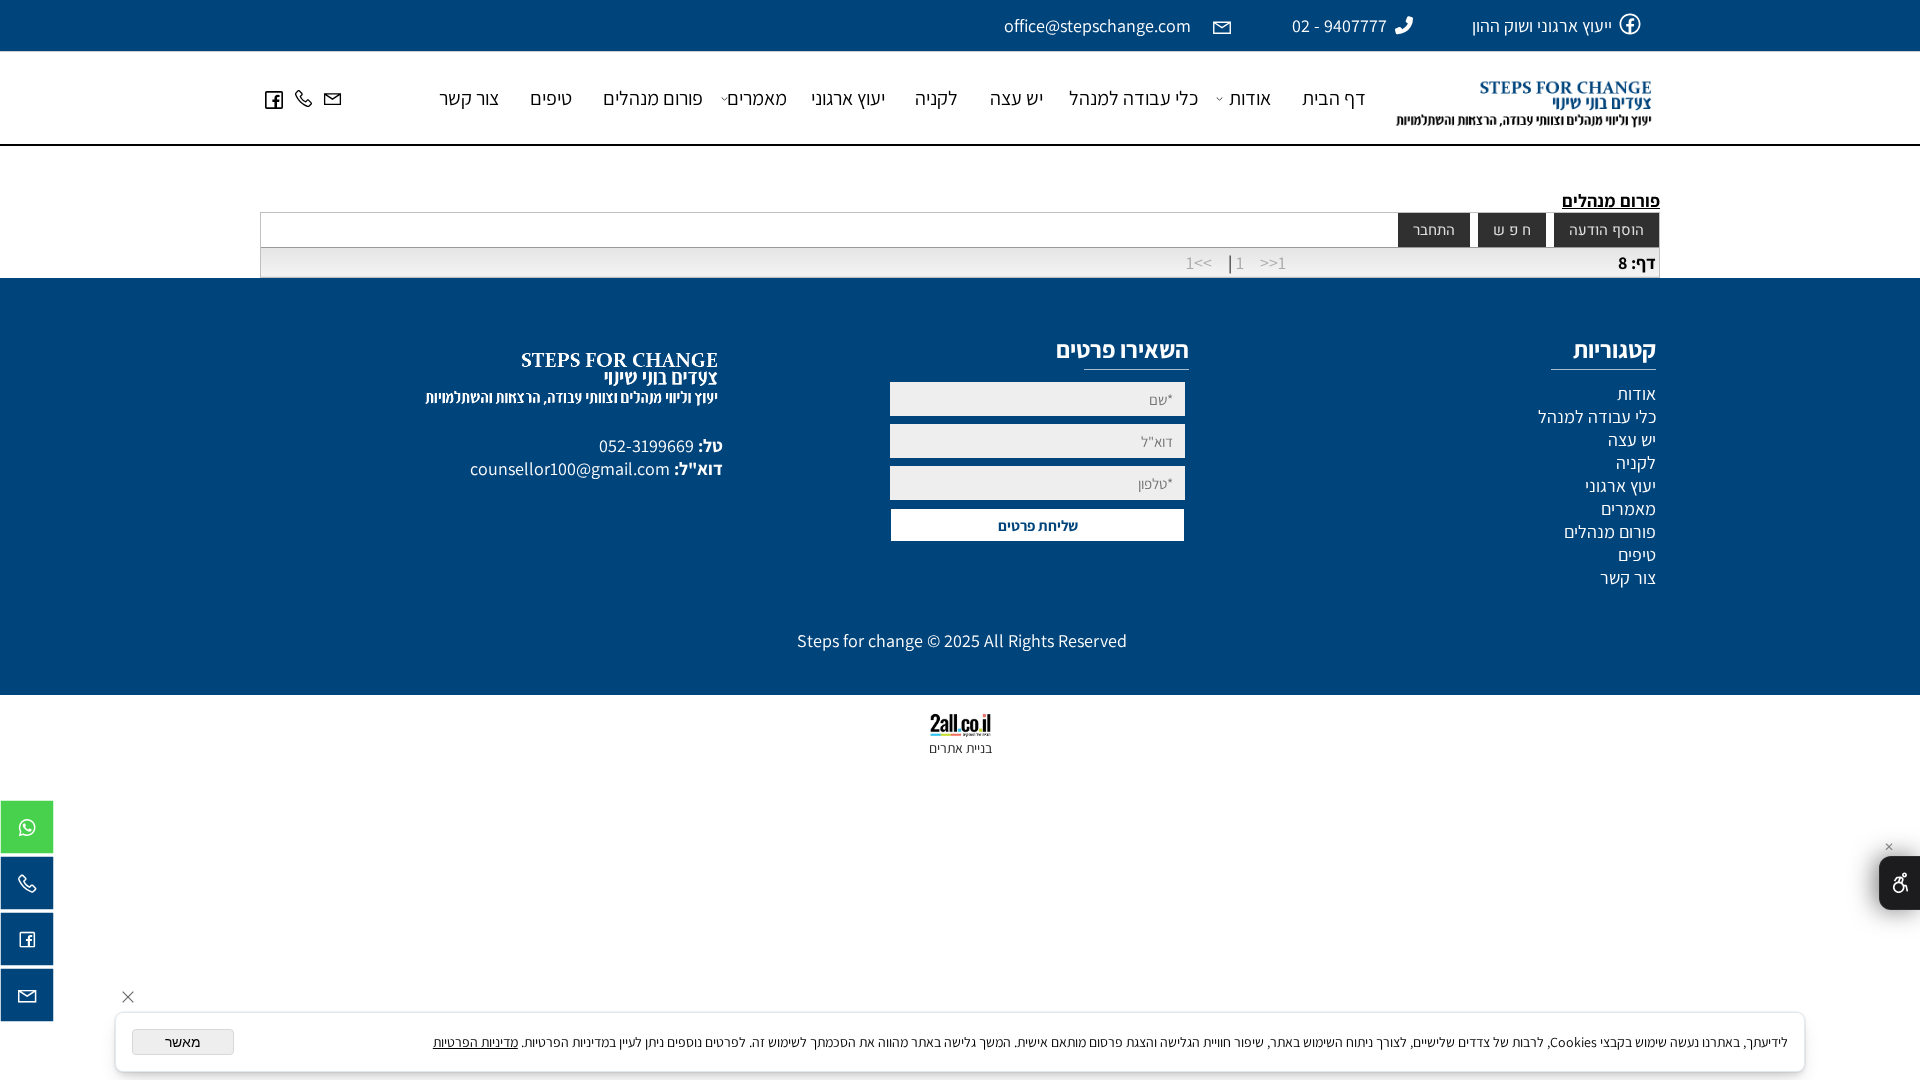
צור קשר (469, 98)
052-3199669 (646, 445)
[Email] (332, 98)
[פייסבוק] (274, 98)
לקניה (936, 98)
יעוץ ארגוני (848, 98)
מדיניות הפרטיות (475, 1042)
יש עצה (1016, 98)
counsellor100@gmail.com (570, 468)
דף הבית (1334, 98)
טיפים (551, 98)
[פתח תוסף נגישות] (1899, 883)
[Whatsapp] (27, 832)
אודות (1250, 98)
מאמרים (757, 98)
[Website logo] (1519, 91)
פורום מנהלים (653, 98)
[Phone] (303, 98)
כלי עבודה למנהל (1133, 98)
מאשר (183, 1042)
